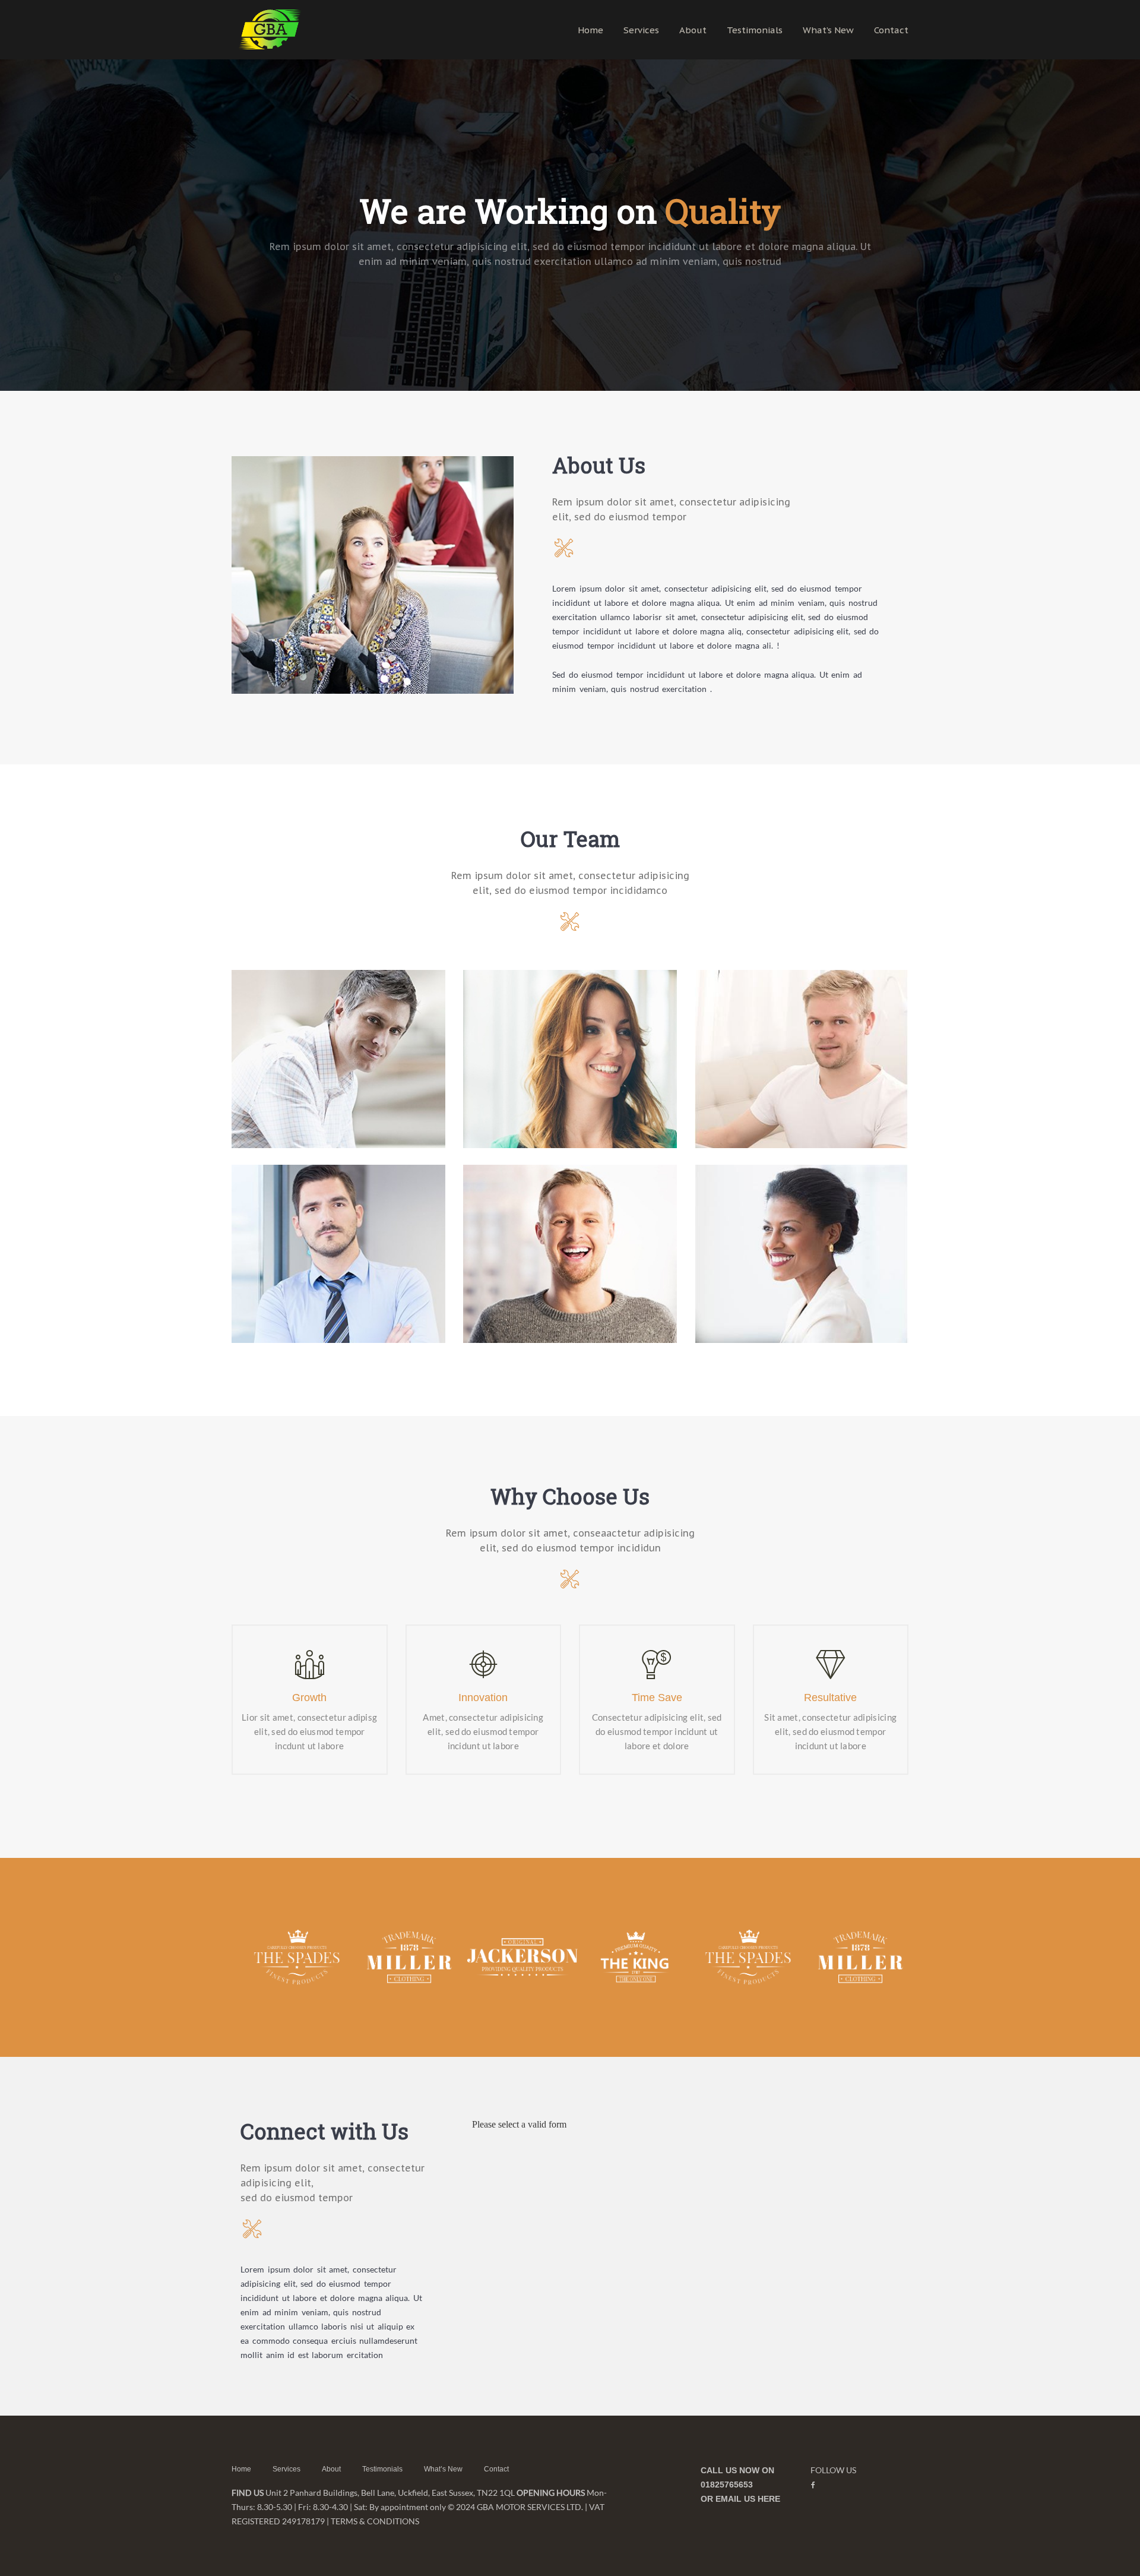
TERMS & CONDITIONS (375, 2521)
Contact (891, 30)
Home (590, 30)
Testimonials (755, 30)
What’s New (828, 30)
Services (641, 30)
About (693, 30)
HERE (769, 2499)
